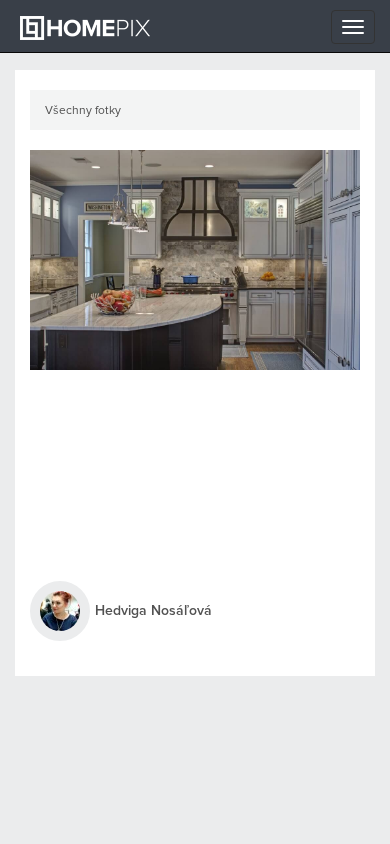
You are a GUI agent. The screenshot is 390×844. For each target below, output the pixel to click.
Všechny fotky (83, 111)
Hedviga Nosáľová (153, 611)
